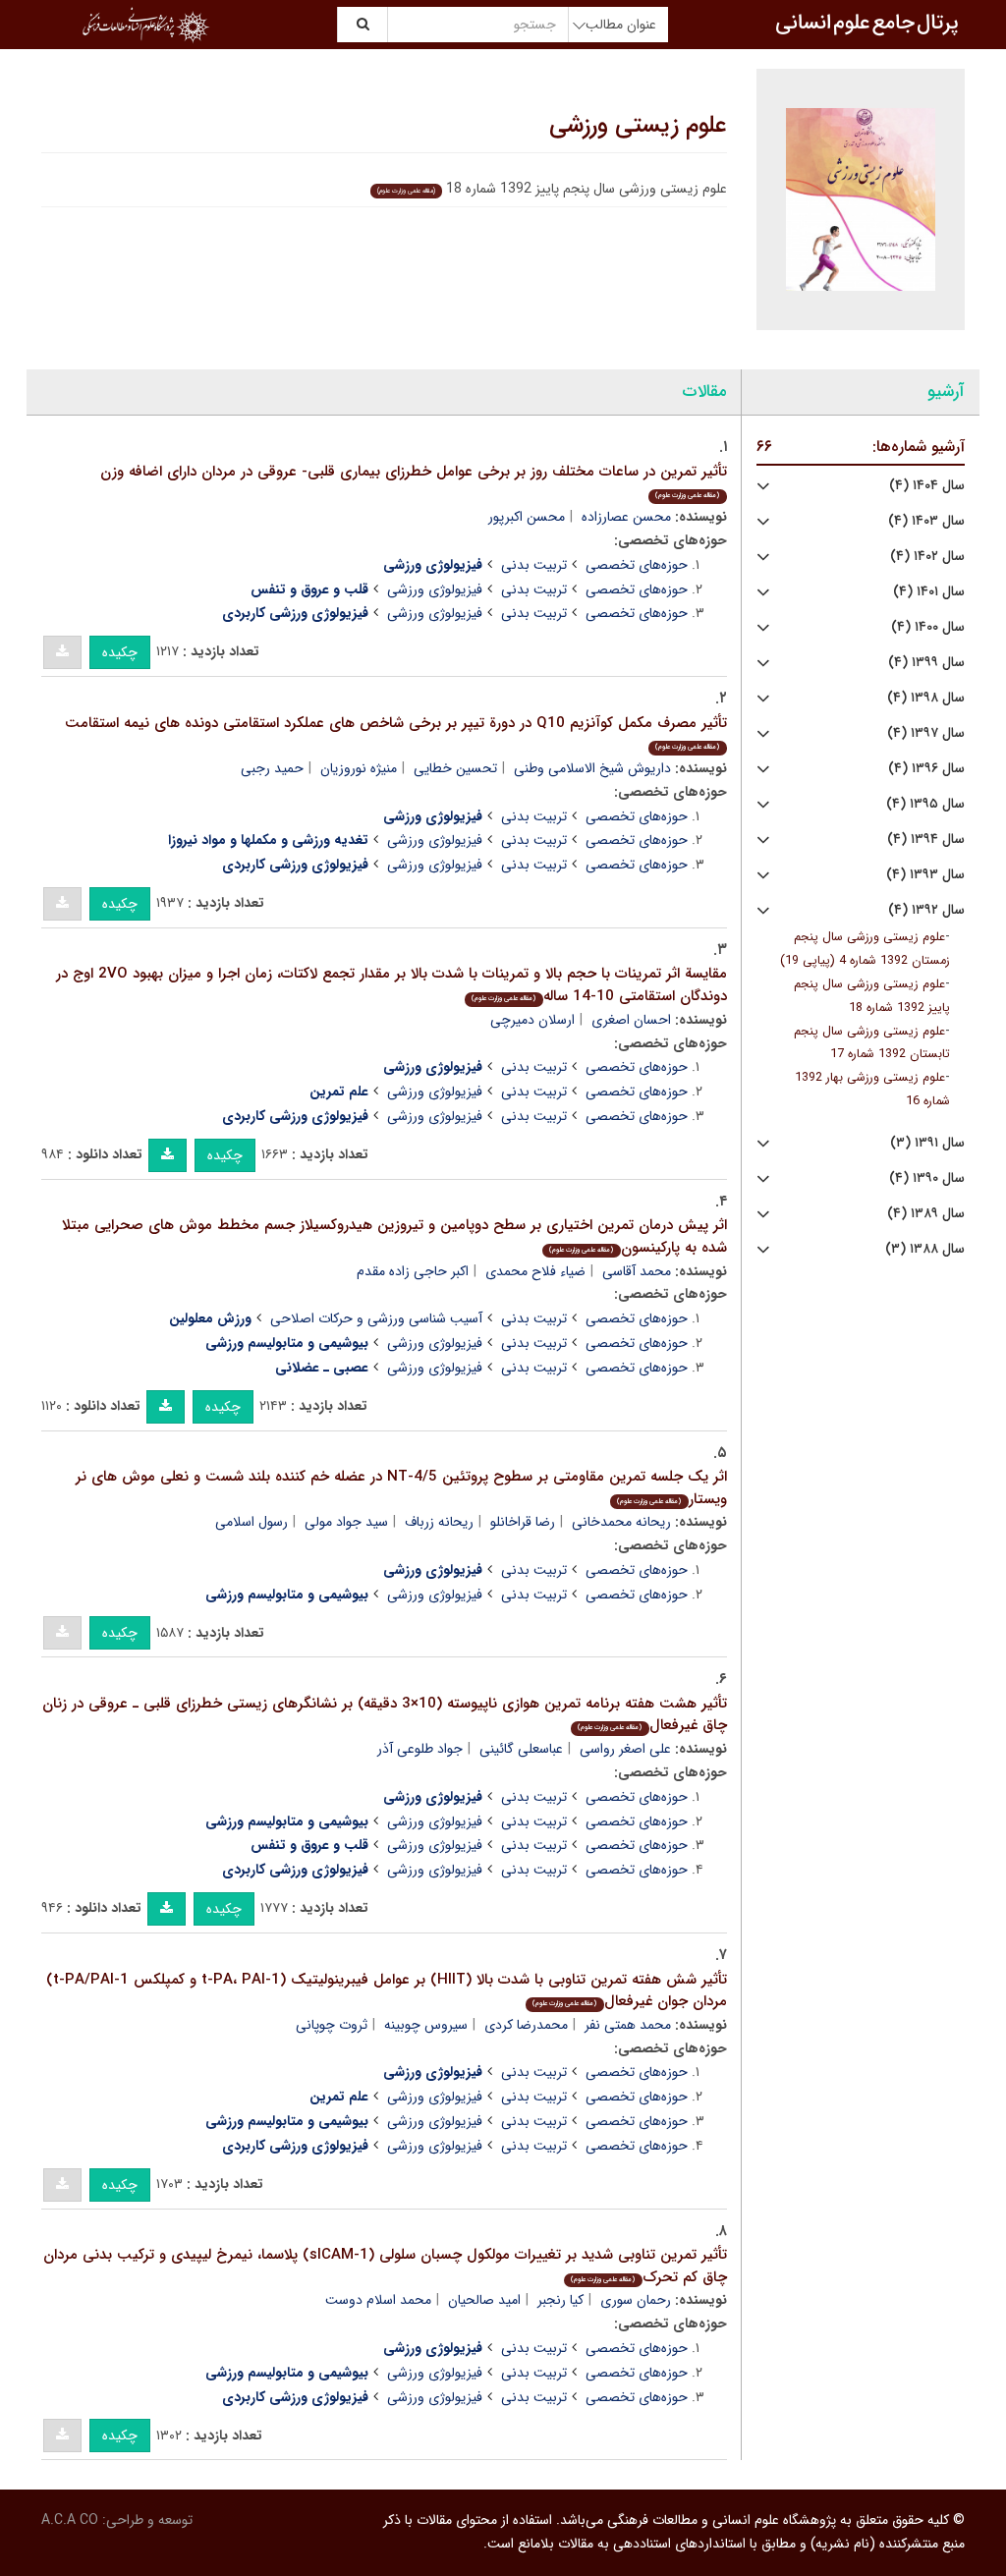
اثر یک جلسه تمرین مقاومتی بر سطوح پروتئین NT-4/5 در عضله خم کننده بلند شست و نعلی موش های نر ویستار (401, 1488)
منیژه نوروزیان (359, 768)
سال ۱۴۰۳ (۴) (926, 521)
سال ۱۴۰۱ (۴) (929, 592)
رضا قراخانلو (523, 1522)
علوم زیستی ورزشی (638, 126)
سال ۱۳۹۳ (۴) (925, 875)
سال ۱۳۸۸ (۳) (925, 1249)
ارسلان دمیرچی (532, 1020)
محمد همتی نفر (628, 2025)
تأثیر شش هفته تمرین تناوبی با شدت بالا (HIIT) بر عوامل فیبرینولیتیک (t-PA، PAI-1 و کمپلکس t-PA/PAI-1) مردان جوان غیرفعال (387, 1991)
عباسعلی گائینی (521, 1749)
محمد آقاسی (637, 1271)
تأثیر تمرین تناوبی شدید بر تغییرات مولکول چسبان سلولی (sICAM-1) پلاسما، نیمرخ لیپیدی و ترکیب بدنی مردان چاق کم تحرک (385, 2266)
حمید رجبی (272, 768)
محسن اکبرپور (527, 517)
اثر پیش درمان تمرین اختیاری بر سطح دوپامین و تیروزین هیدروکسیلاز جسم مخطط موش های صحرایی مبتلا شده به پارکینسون (394, 1236)
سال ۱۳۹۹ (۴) (926, 663)
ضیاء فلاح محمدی (535, 1271)
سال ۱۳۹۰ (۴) (927, 1178)
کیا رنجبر (560, 2300)
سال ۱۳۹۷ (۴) (926, 733)
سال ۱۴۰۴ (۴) (927, 486)
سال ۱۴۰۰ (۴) (928, 627)
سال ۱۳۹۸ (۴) (926, 698)
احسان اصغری (631, 1020)
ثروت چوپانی (332, 2025)
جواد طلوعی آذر (420, 1749)
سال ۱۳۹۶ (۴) (926, 769)
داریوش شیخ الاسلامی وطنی (592, 768)
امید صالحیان (484, 2300)
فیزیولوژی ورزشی (435, 589)
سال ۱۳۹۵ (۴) (925, 804)
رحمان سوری (636, 2300)
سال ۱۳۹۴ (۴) (926, 840)
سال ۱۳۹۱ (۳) (927, 1143)
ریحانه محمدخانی (621, 1522)
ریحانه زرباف (439, 1522)
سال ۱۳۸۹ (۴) (926, 1214)
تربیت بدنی (534, 565)
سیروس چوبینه (426, 2025)
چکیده (120, 652)
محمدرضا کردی (526, 2025)
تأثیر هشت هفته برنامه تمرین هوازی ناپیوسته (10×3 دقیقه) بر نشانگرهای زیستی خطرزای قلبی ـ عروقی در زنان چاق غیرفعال (385, 1715)
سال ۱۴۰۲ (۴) (927, 557)
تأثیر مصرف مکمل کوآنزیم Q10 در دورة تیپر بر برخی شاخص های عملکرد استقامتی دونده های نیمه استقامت (396, 732)
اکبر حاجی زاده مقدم (413, 1271)
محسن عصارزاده (626, 517)
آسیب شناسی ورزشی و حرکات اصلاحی (376, 1318)
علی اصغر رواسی (625, 1749)
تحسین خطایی (455, 768)
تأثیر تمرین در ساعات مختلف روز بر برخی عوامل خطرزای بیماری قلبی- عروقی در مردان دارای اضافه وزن (414, 481)
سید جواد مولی (346, 1522)
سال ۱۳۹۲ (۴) (926, 910)
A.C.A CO (70, 2520)
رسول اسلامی (251, 1522)
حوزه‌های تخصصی (637, 565)
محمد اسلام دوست (378, 2300)
